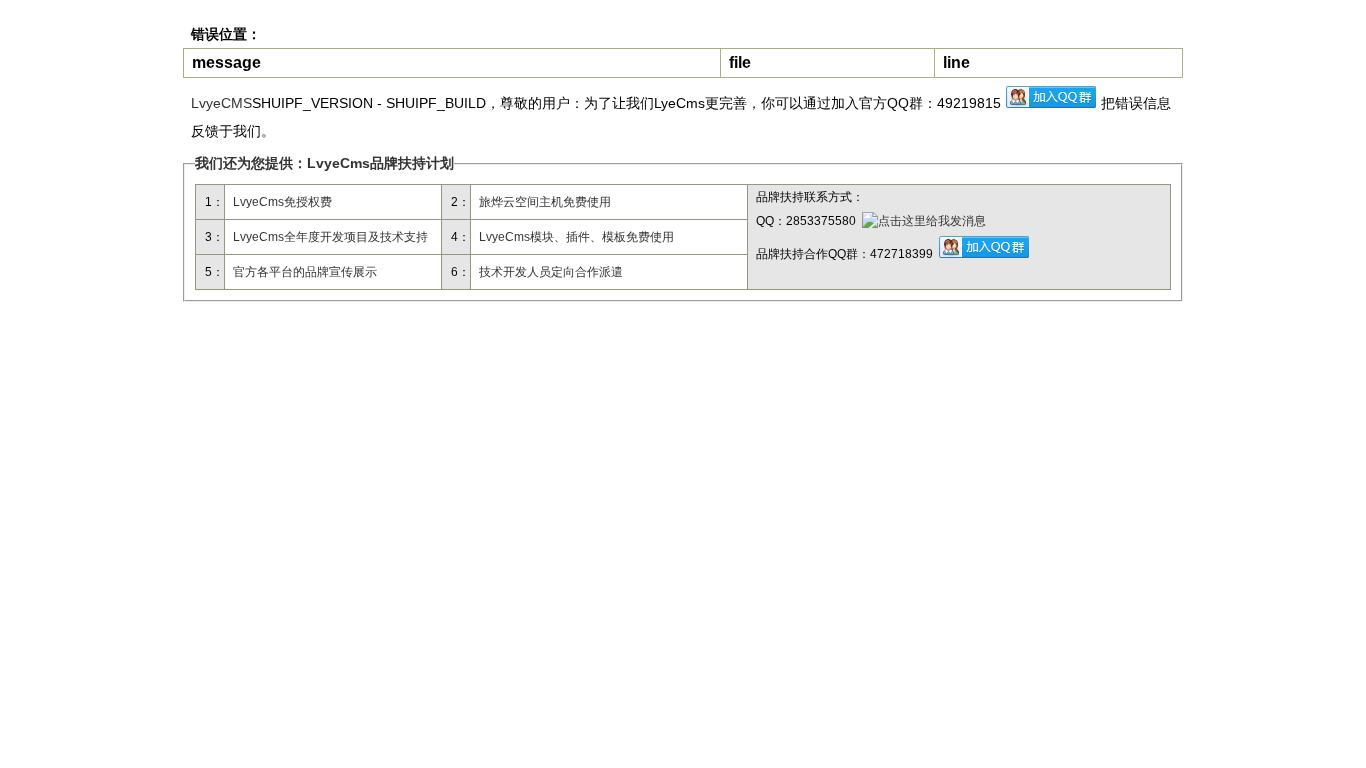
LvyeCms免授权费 (282, 202)
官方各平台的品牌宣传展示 (305, 272)
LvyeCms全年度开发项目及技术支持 (330, 237)
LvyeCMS (221, 103)
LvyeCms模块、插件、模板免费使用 (576, 237)
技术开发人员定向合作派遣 (551, 272)
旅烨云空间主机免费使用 (545, 202)
